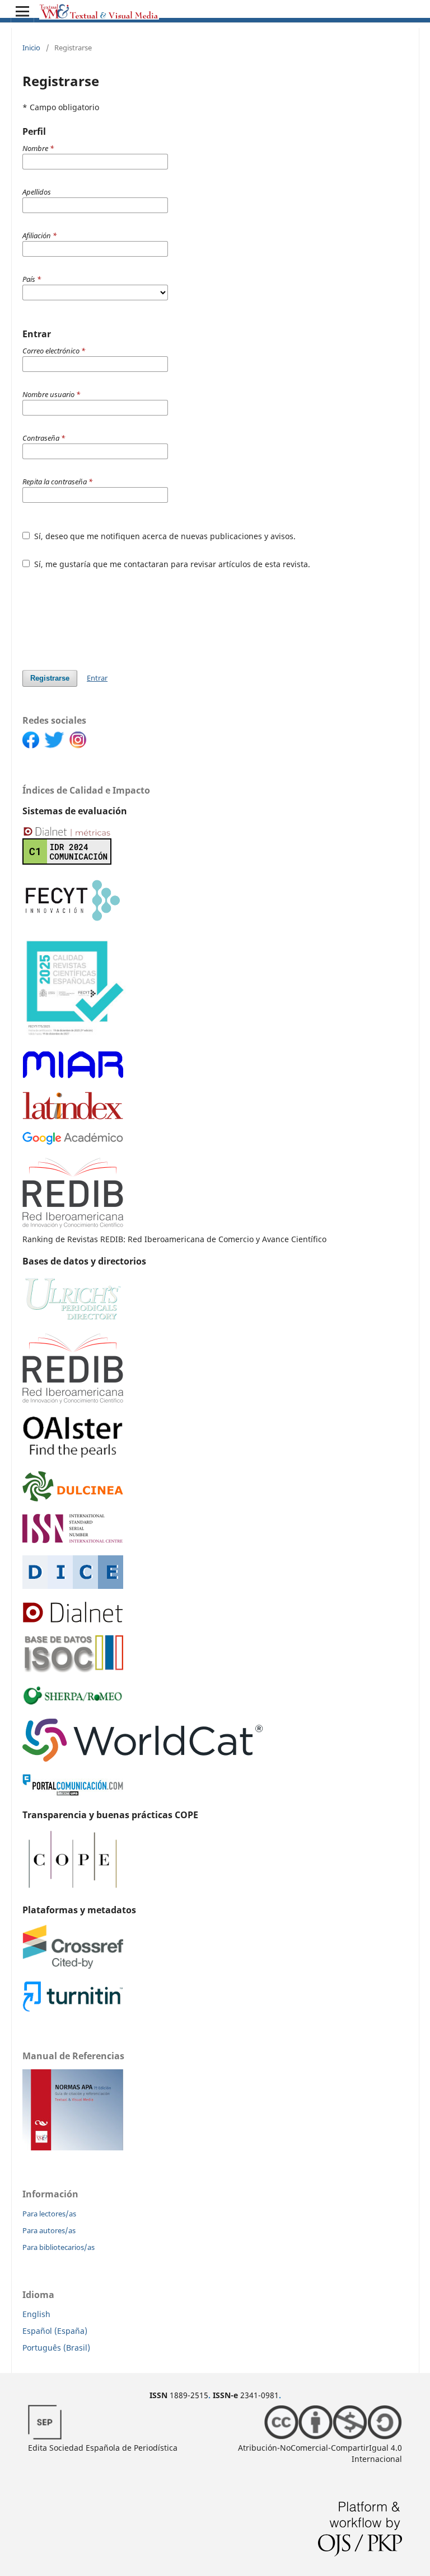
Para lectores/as (49, 2214)
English (36, 2314)
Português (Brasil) (56, 2348)
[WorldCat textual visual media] (143, 1759)
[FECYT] (73, 921)
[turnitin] (73, 2009)
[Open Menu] (22, 11)
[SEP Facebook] (33, 745)
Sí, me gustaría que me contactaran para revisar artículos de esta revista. (171, 564)
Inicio (31, 48)
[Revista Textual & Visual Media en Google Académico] (73, 1142)
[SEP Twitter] (57, 745)
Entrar (97, 678)
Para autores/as (49, 2230)
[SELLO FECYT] (74, 1035)
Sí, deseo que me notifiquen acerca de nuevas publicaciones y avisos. (164, 536)
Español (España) (55, 2331)
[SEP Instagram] (80, 745)
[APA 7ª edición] (73, 2147)
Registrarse (50, 678)
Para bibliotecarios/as (59, 2247)
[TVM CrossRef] (73, 1966)
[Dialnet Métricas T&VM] (67, 862)
